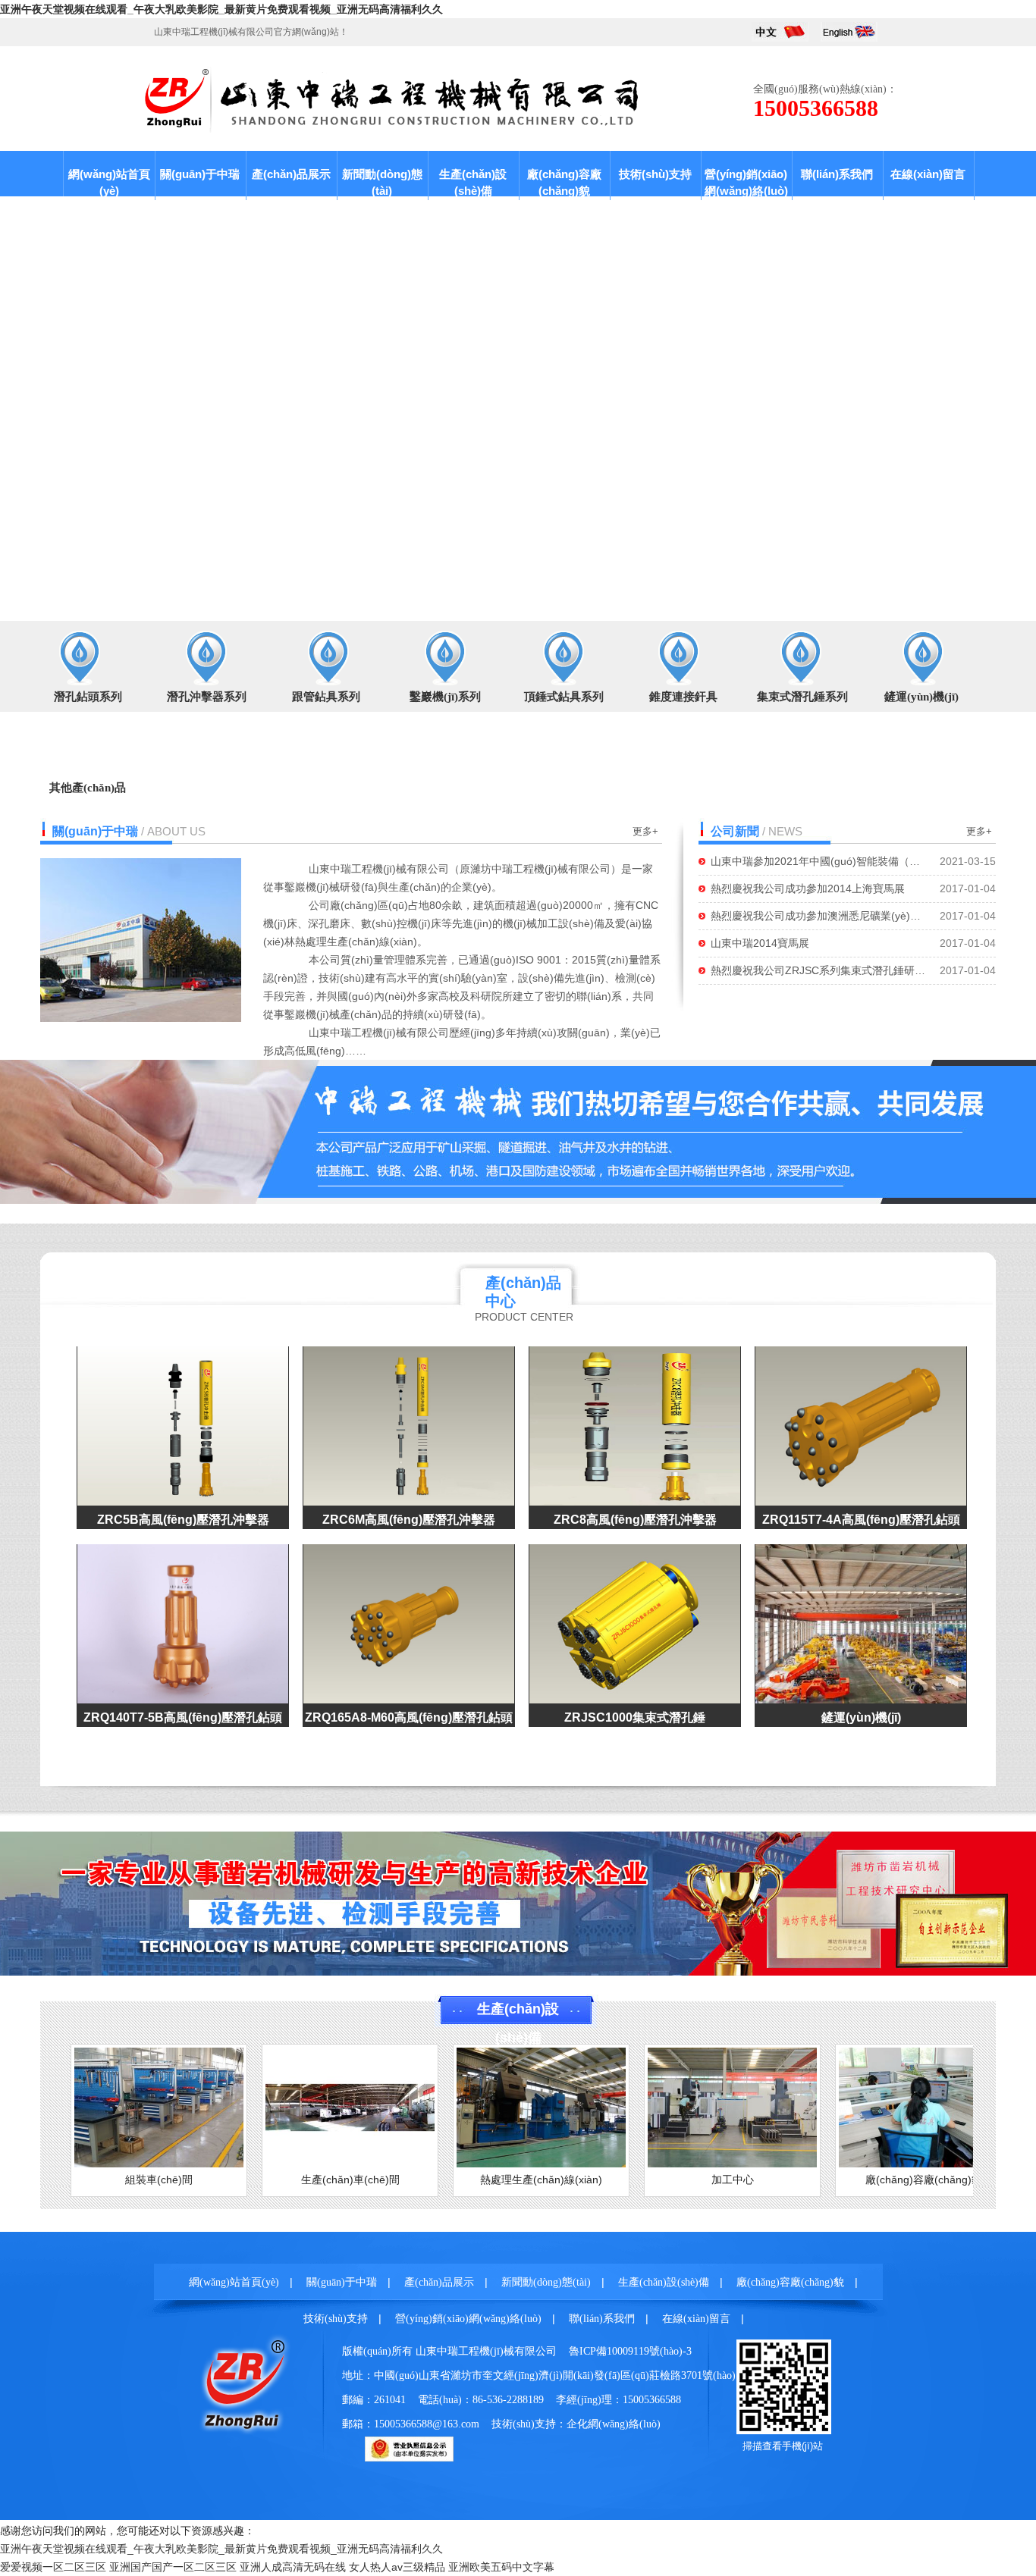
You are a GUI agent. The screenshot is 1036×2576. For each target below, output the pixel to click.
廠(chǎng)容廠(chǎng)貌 (564, 182)
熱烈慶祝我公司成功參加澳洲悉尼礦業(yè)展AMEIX (819, 916)
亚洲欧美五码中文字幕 (501, 2567)
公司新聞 (735, 831)
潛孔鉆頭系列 (88, 697)
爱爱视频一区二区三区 (53, 2567)
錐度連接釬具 (683, 697)
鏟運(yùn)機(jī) (921, 697)
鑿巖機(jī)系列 (445, 697)
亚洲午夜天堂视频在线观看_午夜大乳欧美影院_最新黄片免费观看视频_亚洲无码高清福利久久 (221, 9)
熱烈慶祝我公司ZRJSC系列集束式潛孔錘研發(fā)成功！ (819, 970)
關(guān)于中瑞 (200, 174)
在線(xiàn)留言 (928, 174)
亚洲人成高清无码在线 (293, 2567)
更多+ (645, 831)
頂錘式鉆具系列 (564, 697)
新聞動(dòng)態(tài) (382, 182)
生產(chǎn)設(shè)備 (473, 182)
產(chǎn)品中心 (523, 1292)
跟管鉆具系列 (326, 697)
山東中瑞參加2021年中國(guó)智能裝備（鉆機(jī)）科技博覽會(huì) (819, 861)
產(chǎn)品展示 (291, 174)
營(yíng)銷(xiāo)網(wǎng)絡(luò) (746, 182)
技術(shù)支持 (655, 174)
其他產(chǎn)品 (88, 788)
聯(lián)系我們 (837, 174)
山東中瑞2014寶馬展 (760, 943)
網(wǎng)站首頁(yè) (109, 182)
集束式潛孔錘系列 (802, 697)
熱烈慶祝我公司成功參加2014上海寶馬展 (808, 888)
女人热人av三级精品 (397, 2567)
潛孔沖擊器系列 (207, 697)
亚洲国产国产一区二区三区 (173, 2567)
